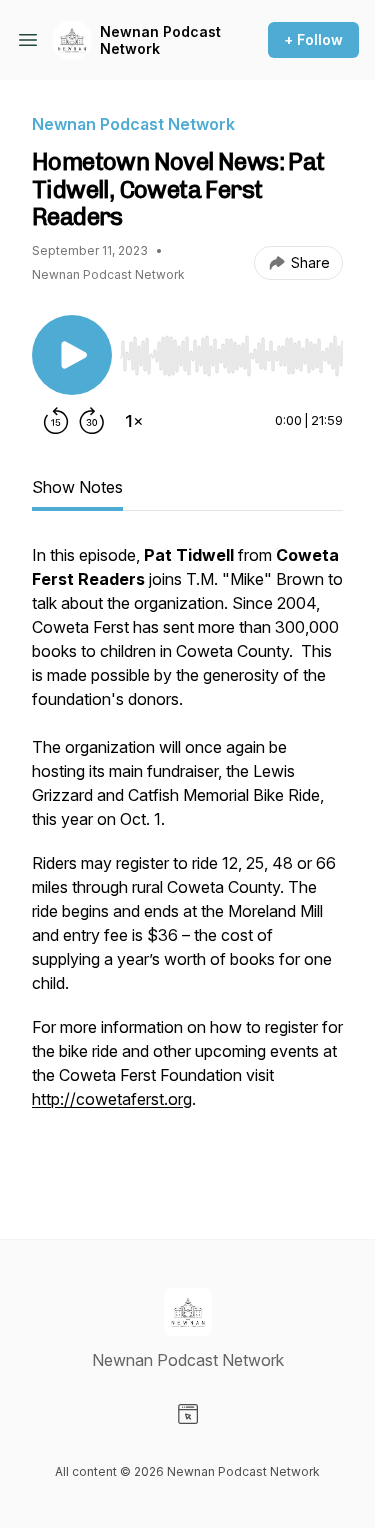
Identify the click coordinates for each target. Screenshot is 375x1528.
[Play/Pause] (72, 355)
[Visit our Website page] (188, 1414)
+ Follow (313, 39)
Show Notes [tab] (77, 487)
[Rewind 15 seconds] (56, 421)
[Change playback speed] (134, 421)
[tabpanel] (187, 859)
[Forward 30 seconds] (92, 421)
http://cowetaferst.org (112, 1099)
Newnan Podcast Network (160, 40)
